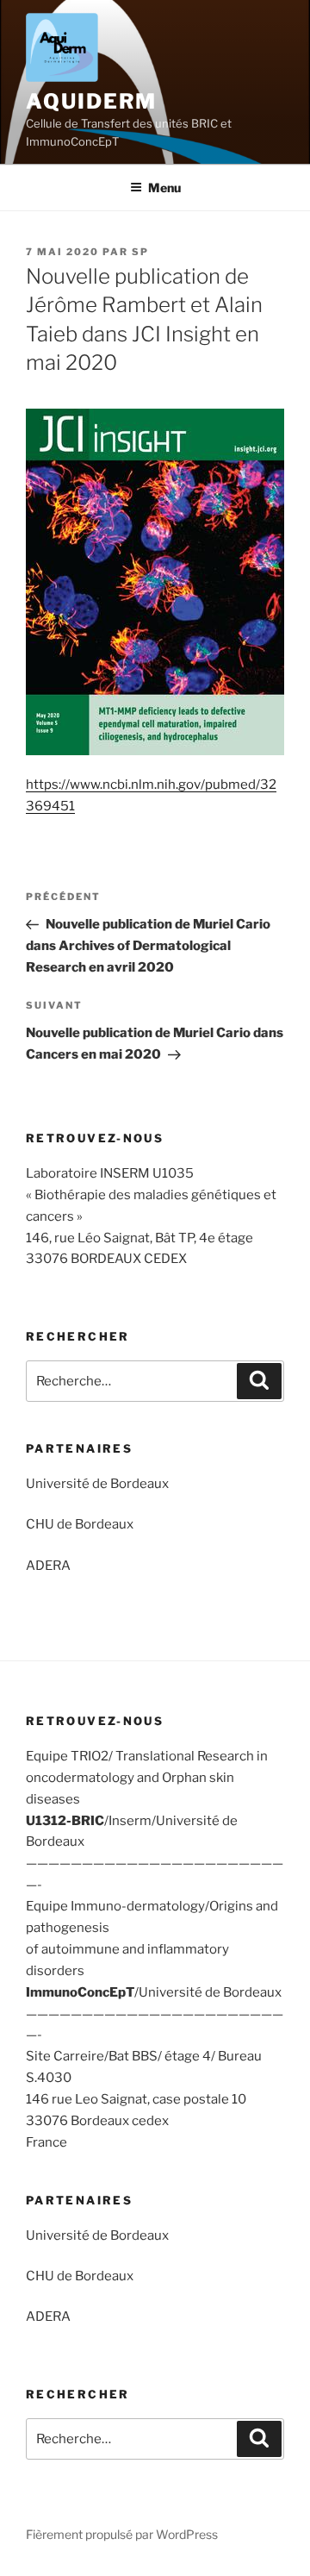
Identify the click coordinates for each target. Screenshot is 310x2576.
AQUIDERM (91, 101)
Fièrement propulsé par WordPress (122, 2534)
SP (140, 252)
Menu (164, 188)
